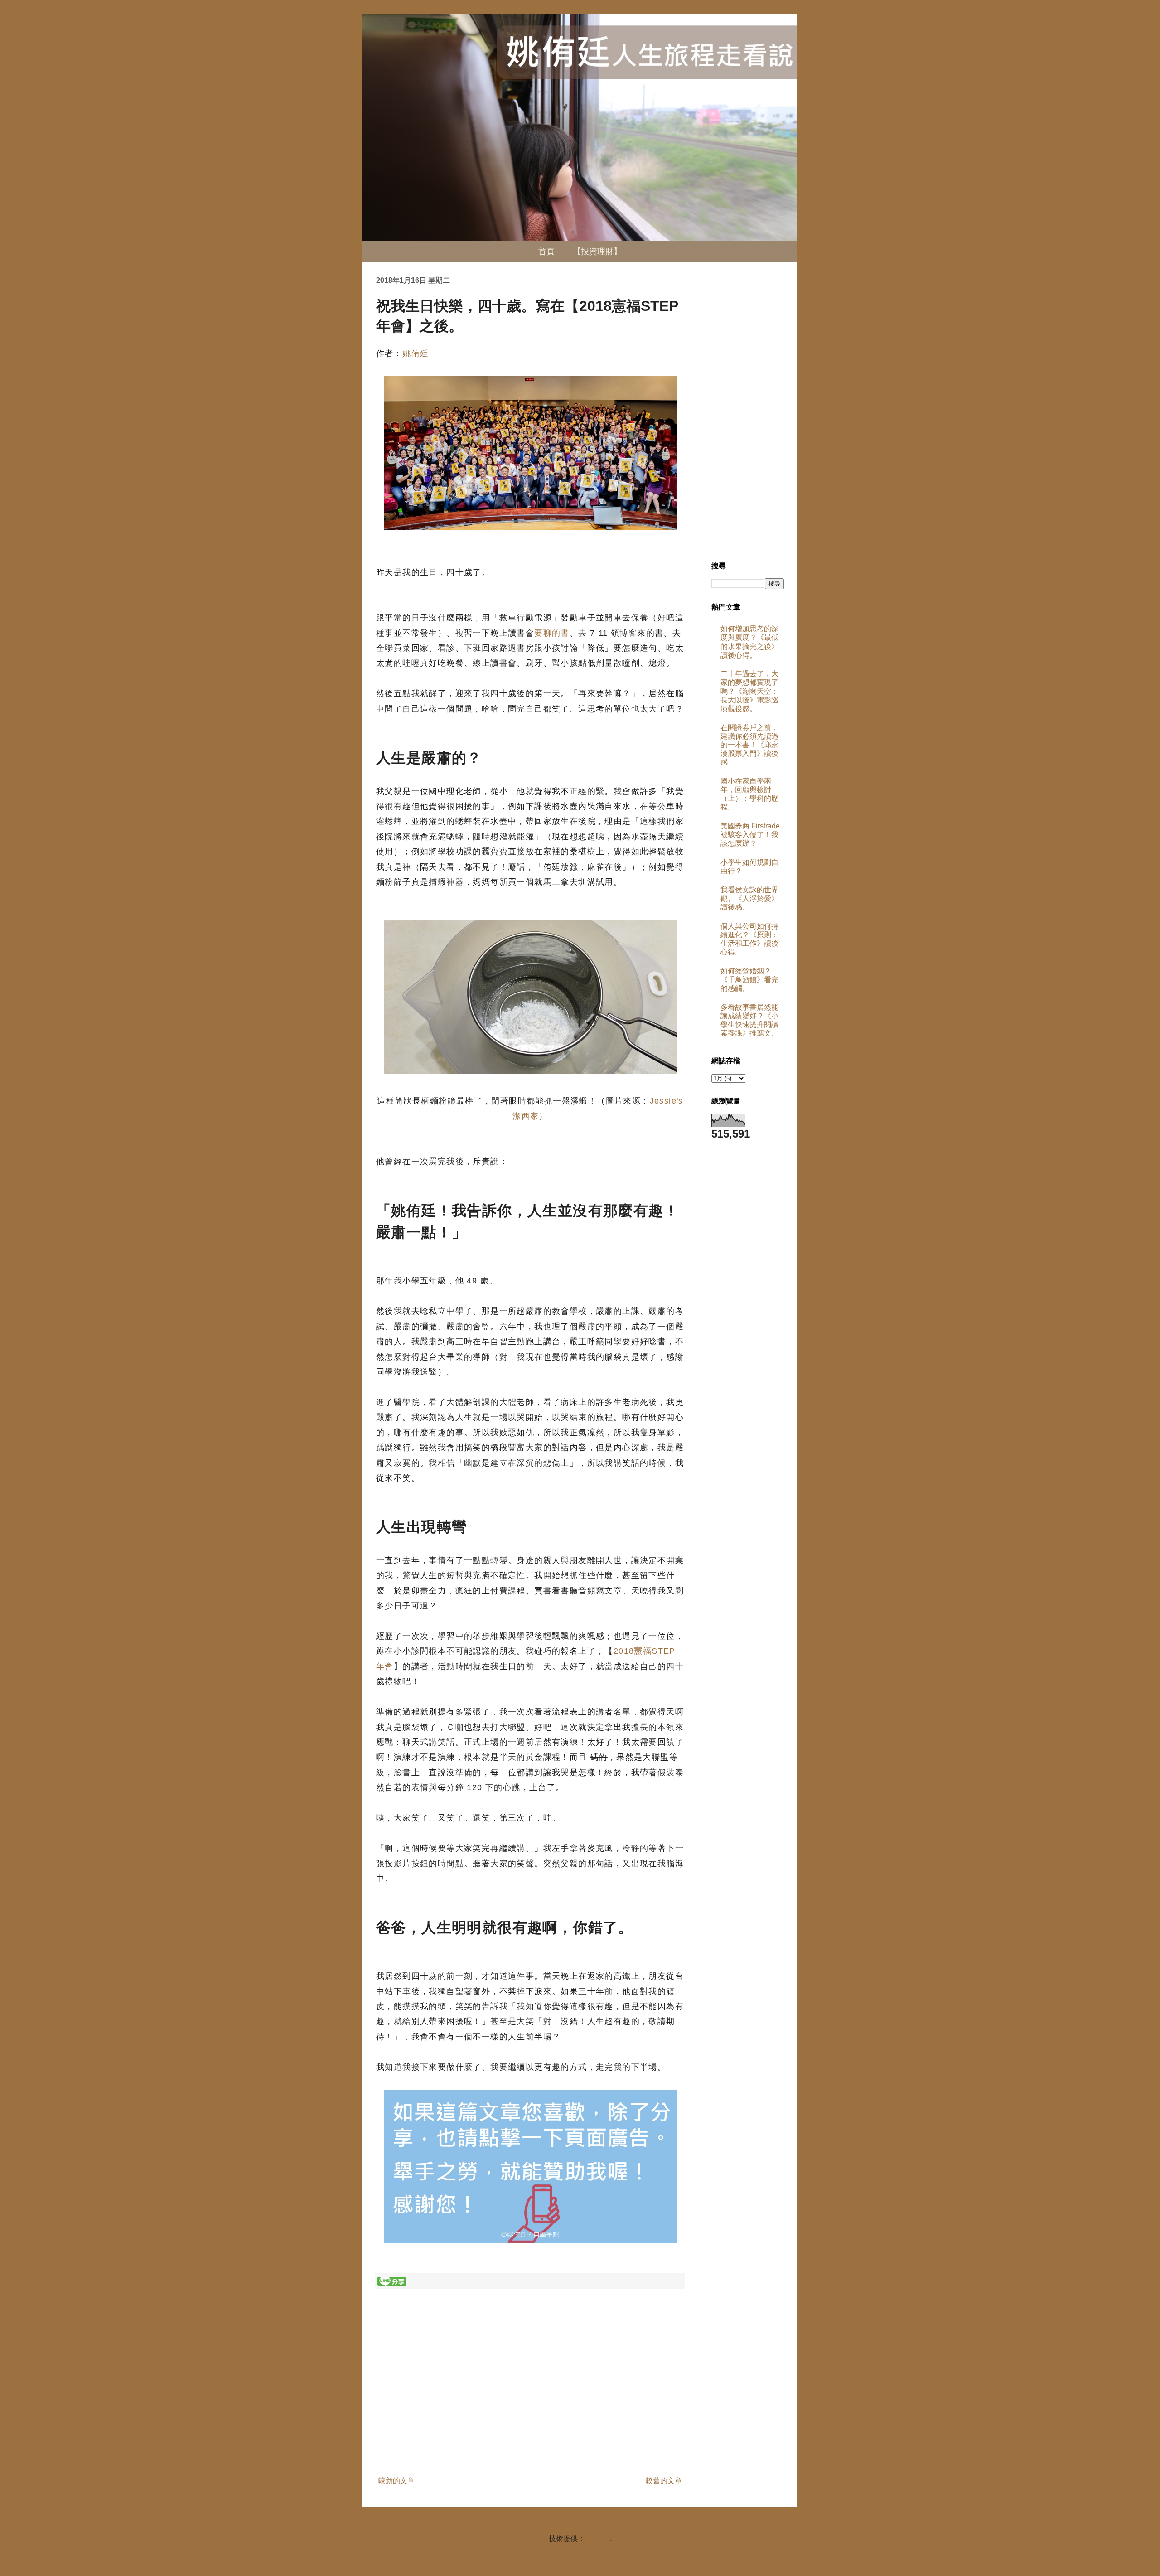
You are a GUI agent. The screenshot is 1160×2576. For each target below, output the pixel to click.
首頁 (546, 252)
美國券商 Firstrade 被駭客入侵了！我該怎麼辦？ (750, 835)
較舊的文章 (664, 2481)
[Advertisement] (530, 2398)
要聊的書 (552, 633)
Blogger (597, 2539)
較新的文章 (396, 2481)
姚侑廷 (416, 353)
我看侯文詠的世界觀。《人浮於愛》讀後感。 (749, 898)
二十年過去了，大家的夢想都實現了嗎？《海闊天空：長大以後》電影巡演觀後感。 (749, 691)
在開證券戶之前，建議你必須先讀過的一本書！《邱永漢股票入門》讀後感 (749, 745)
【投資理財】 (597, 252)
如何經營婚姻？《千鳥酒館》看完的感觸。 (749, 980)
